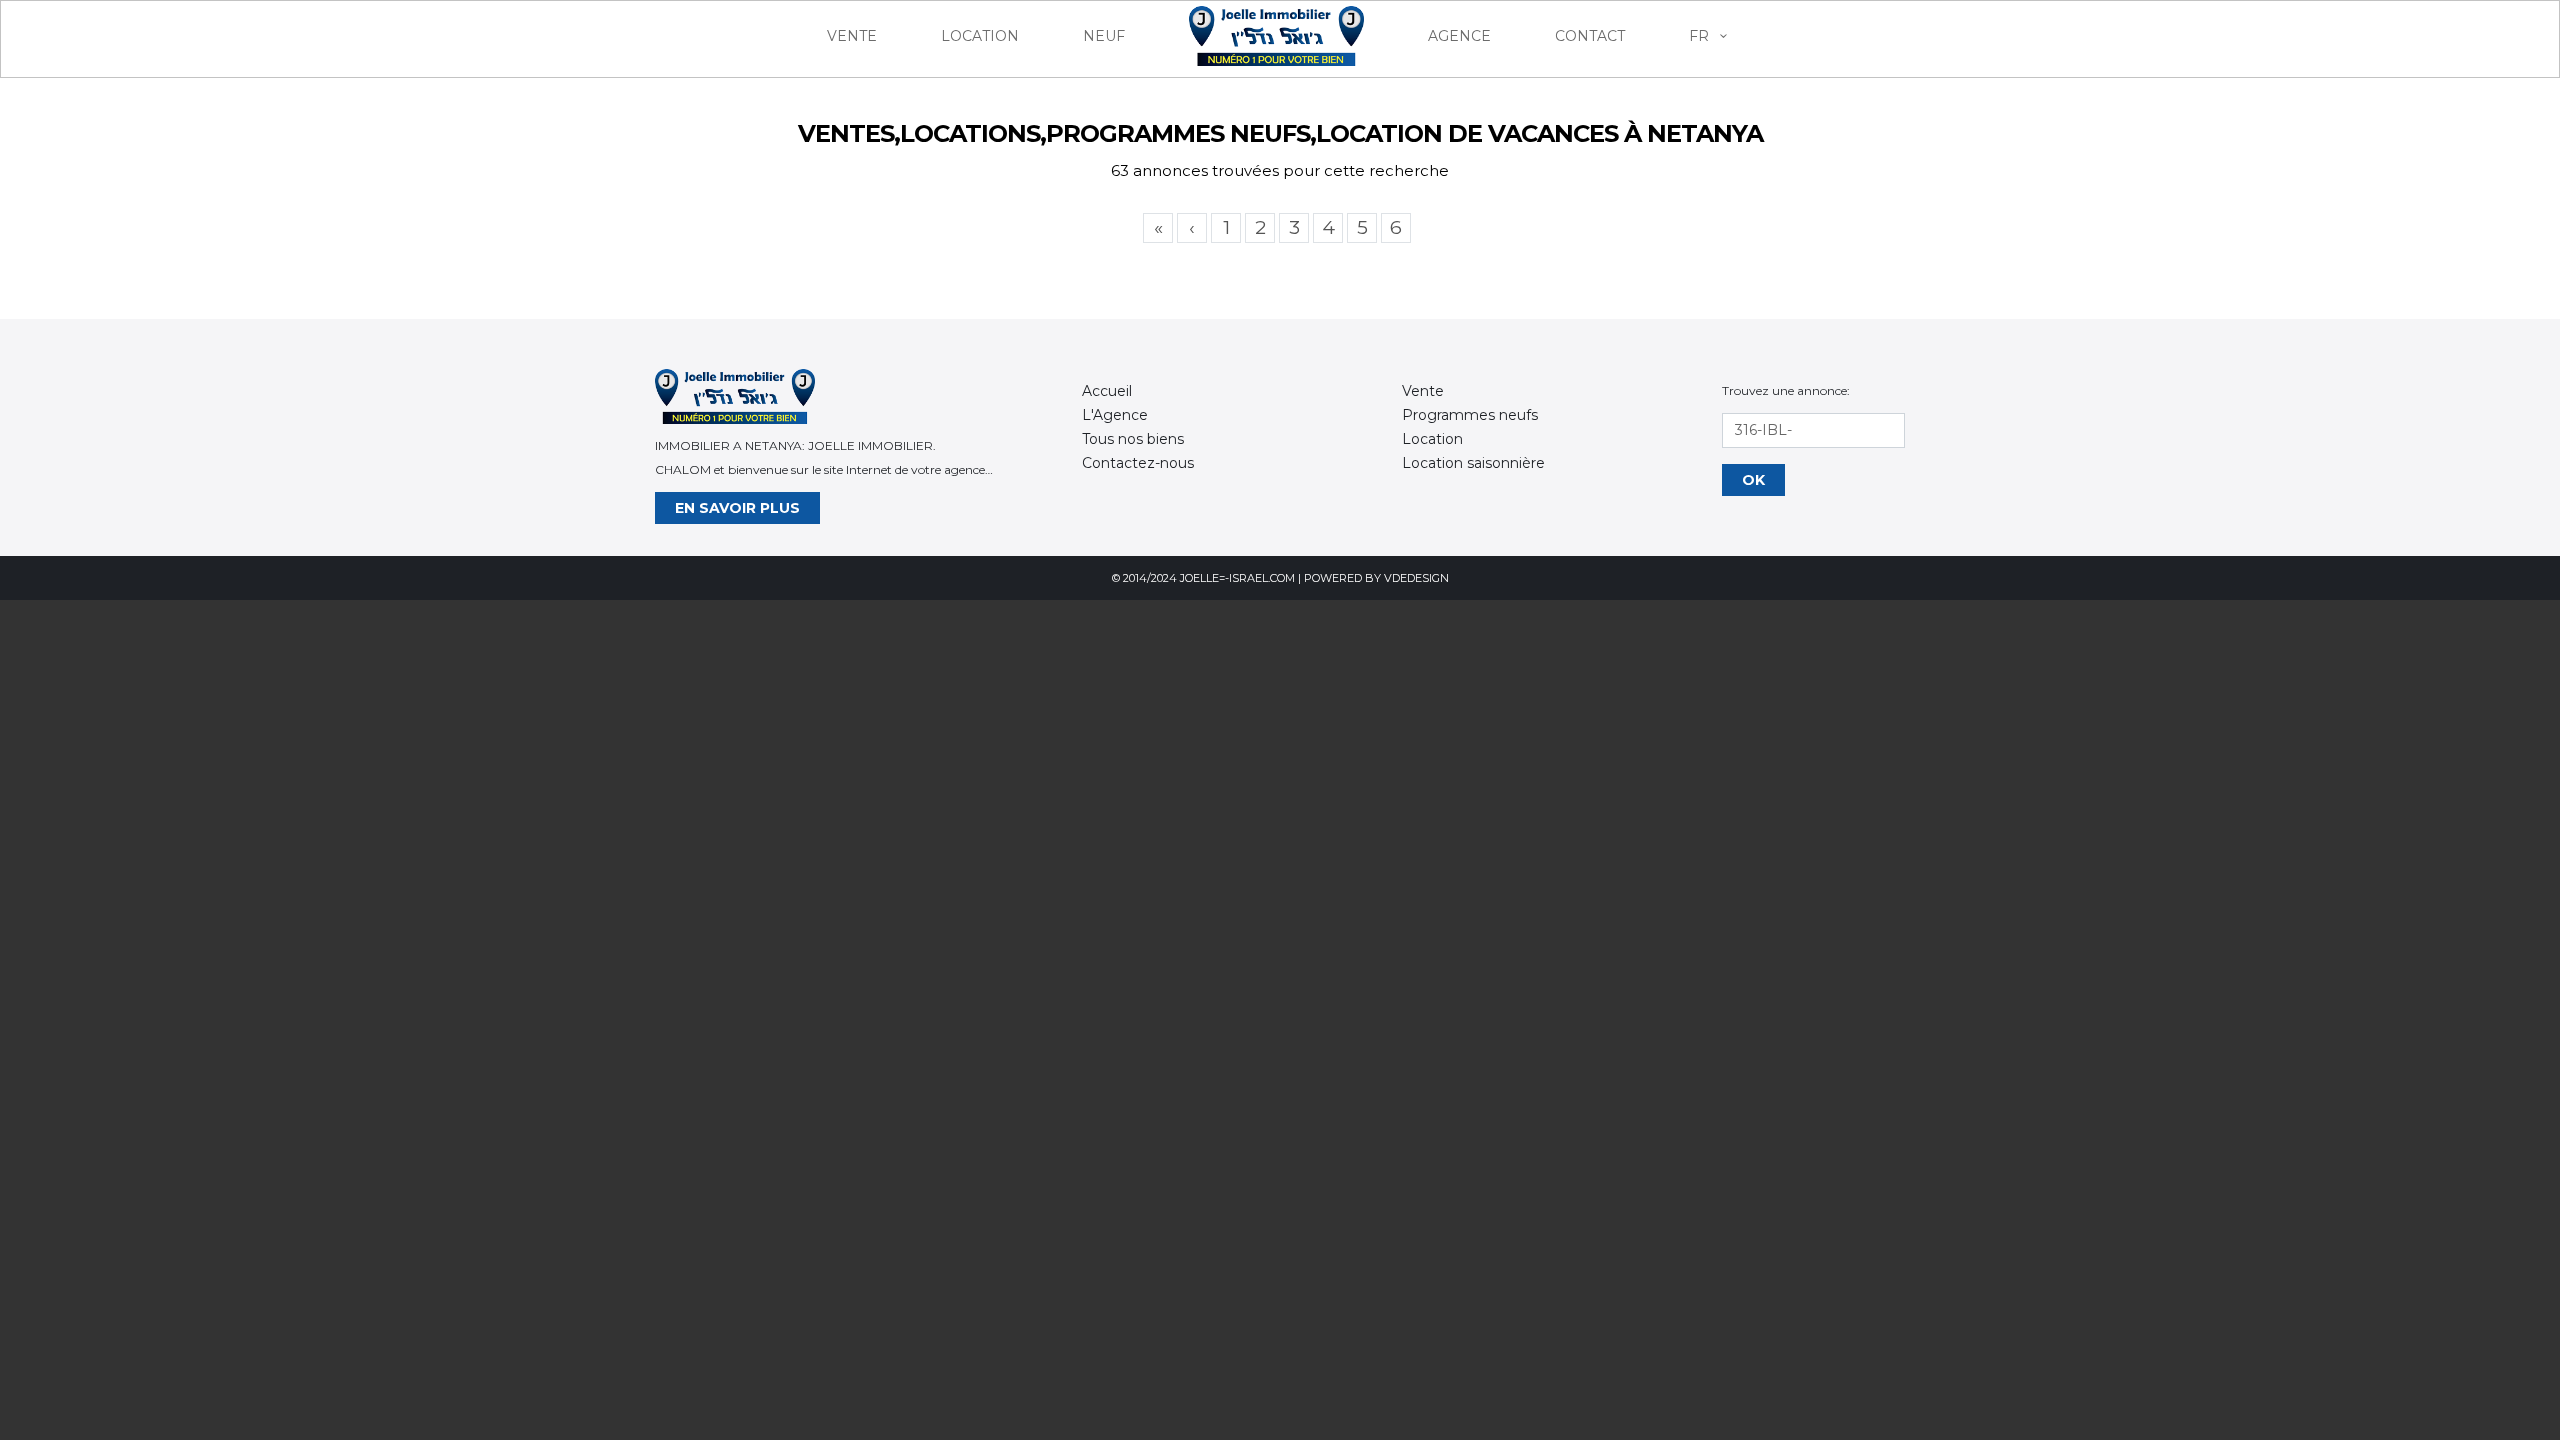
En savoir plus (737, 508)
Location (980, 36)
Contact (1590, 36)
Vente (852, 36)
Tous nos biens (1133, 439)
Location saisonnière (1473, 463)
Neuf (1104, 36)
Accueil (1107, 391)
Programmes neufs (1470, 415)
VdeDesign (1416, 578)
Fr (1701, 36)
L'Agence (1115, 415)
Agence (1459, 36)
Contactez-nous (1138, 463)
